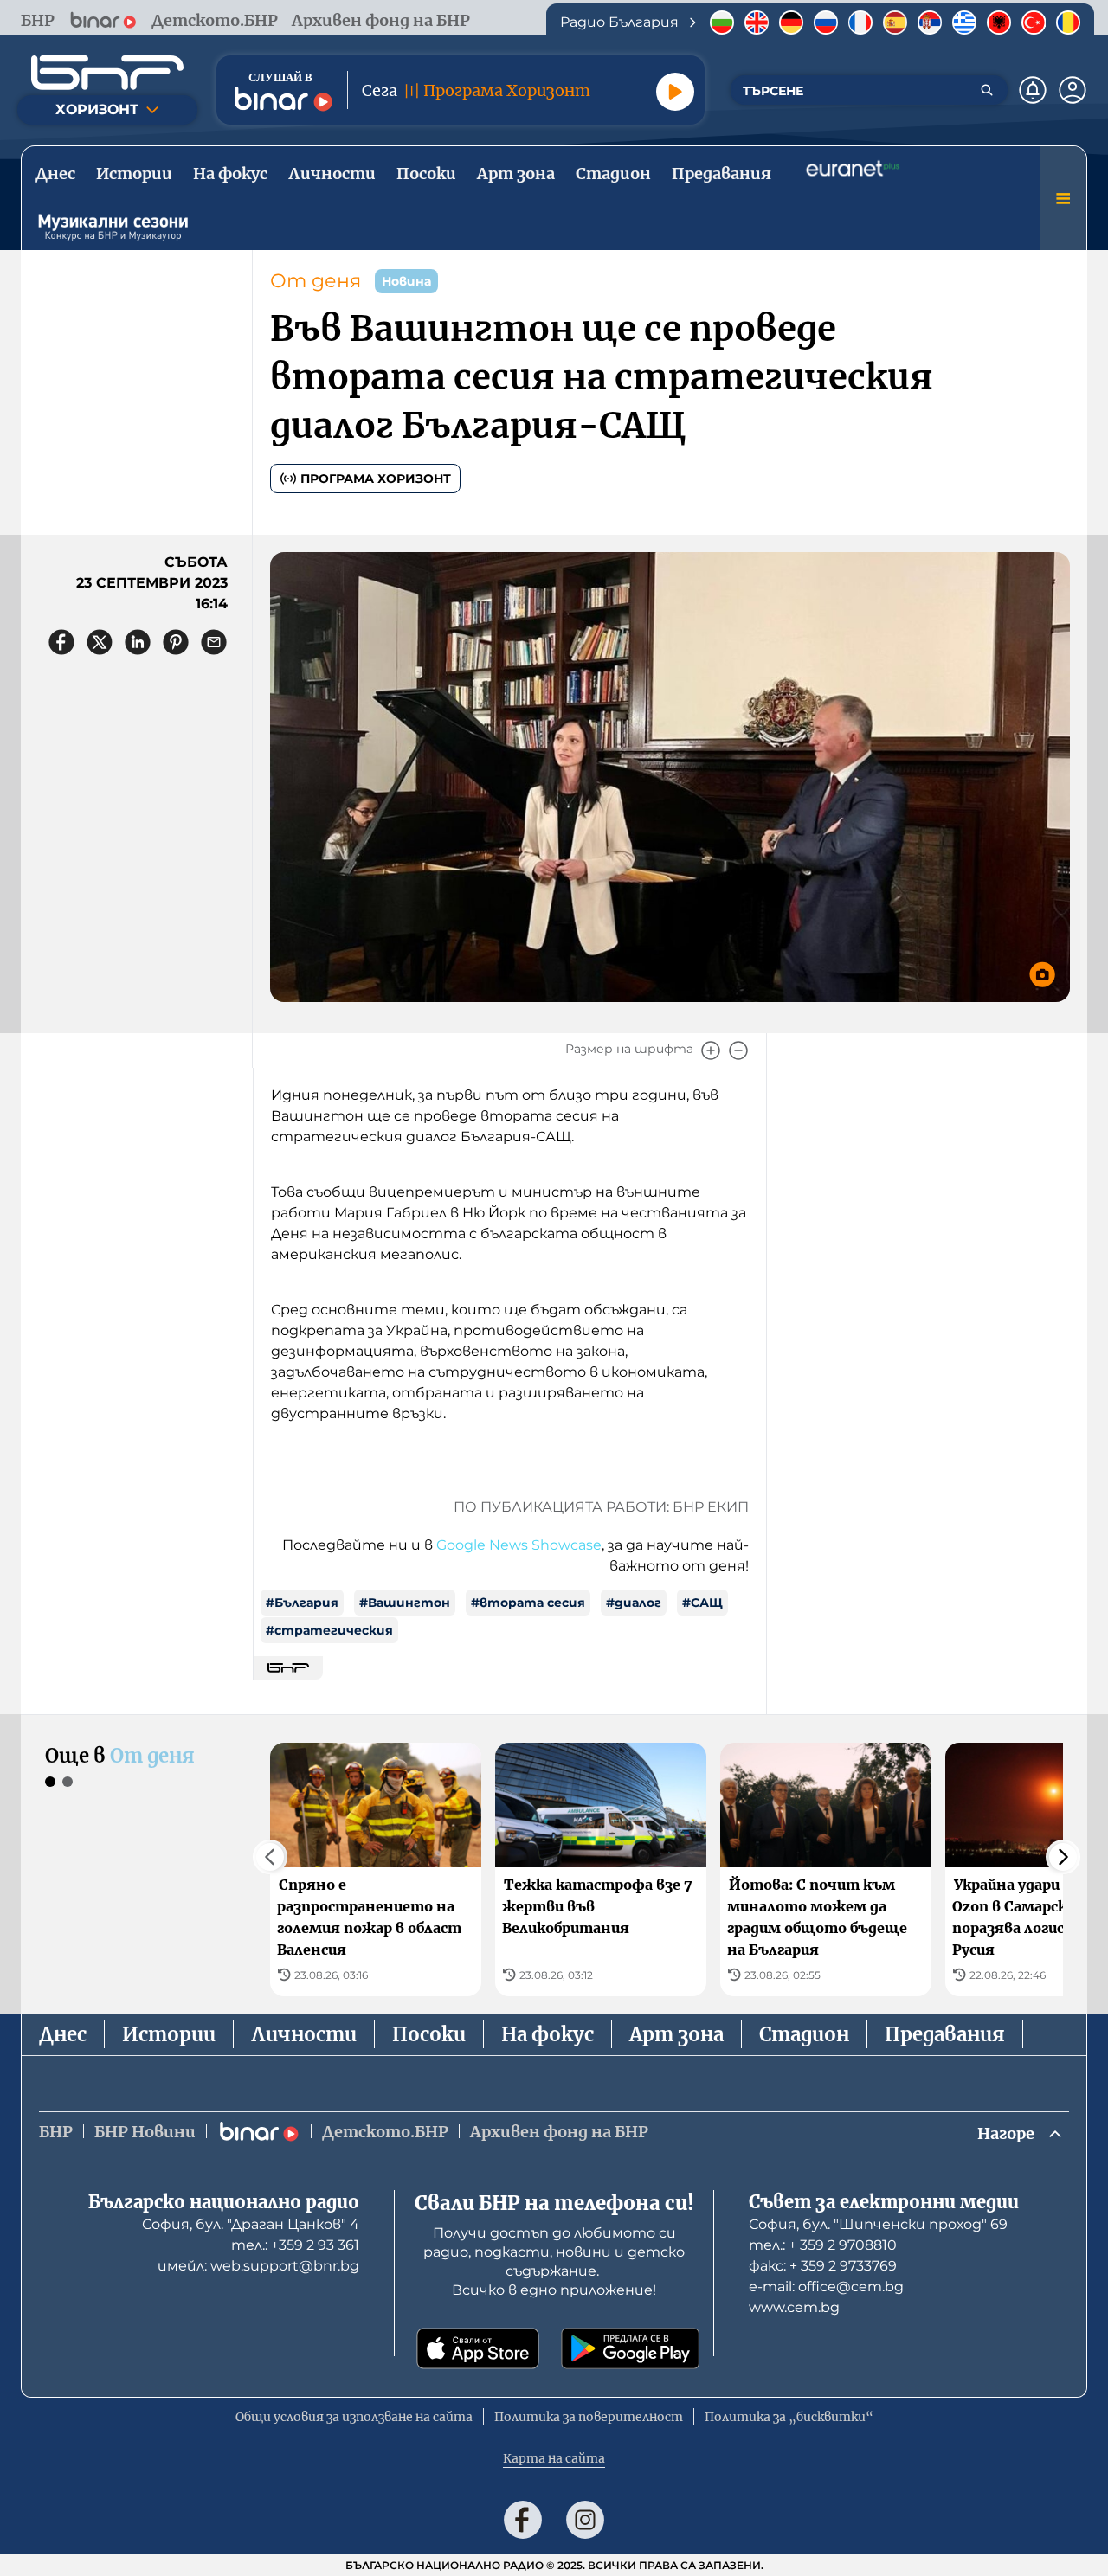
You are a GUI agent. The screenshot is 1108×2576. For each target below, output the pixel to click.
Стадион (804, 2034)
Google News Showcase (519, 1545)
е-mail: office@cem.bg (826, 2287)
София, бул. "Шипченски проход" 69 (878, 2224)
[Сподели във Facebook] (61, 642)
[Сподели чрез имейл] (214, 642)
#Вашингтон (405, 1603)
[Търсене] (987, 90)
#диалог (634, 1603)
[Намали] (738, 1050)
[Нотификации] (1033, 90)
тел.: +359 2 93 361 (295, 2245)
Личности (304, 2034)
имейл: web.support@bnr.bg (258, 2266)
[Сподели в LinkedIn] (138, 642)
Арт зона (676, 2034)
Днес (63, 2034)
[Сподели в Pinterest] (176, 642)
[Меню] (1063, 198)
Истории (169, 2034)
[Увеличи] (711, 1050)
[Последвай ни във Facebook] (523, 2520)
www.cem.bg (794, 2307)
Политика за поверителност (589, 2417)
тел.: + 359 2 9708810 (823, 2245)
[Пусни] (675, 92)
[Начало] (107, 73)
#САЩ (702, 1603)
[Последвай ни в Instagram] (585, 2520)
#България (302, 1603)
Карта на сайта (554, 2458)
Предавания (945, 2034)
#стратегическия (329, 1630)
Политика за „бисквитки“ (789, 2417)
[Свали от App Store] (478, 2348)
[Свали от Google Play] (630, 2348)
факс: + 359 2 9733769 (823, 2266)
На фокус (548, 2034)
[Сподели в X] (100, 642)
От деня (316, 281)
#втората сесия (528, 1603)
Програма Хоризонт (376, 479)
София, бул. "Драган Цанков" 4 (251, 2224)
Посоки (429, 2034)
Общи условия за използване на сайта (354, 2417)
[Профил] (1073, 90)
